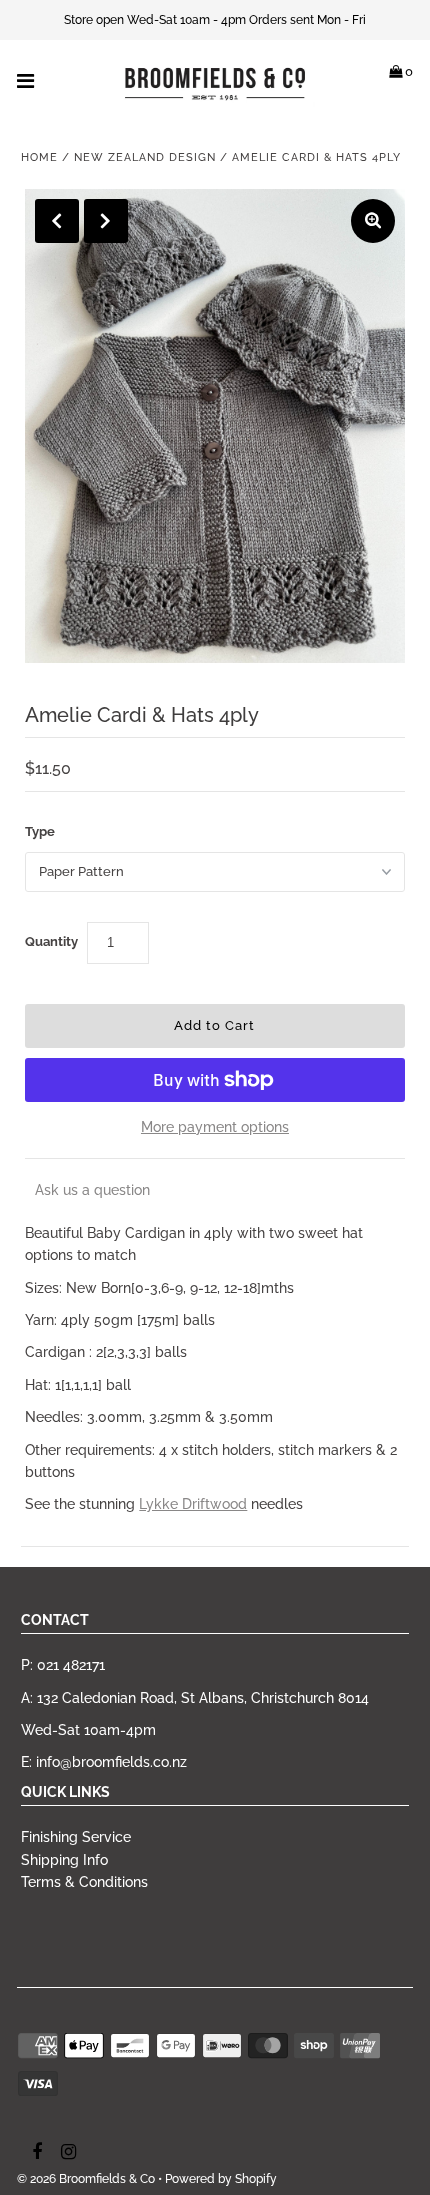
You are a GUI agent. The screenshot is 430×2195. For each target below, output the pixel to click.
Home (39, 157)
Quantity (51, 941)
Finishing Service (76, 1837)
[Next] (106, 221)
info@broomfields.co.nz (111, 1762)
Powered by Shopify (221, 2179)
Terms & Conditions (84, 1882)
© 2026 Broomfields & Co (86, 2179)
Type (40, 831)
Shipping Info (64, 1860)
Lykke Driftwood (193, 1504)
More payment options (215, 1127)
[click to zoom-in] (373, 221)
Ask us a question (92, 1190)
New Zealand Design (145, 157)
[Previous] (57, 221)
